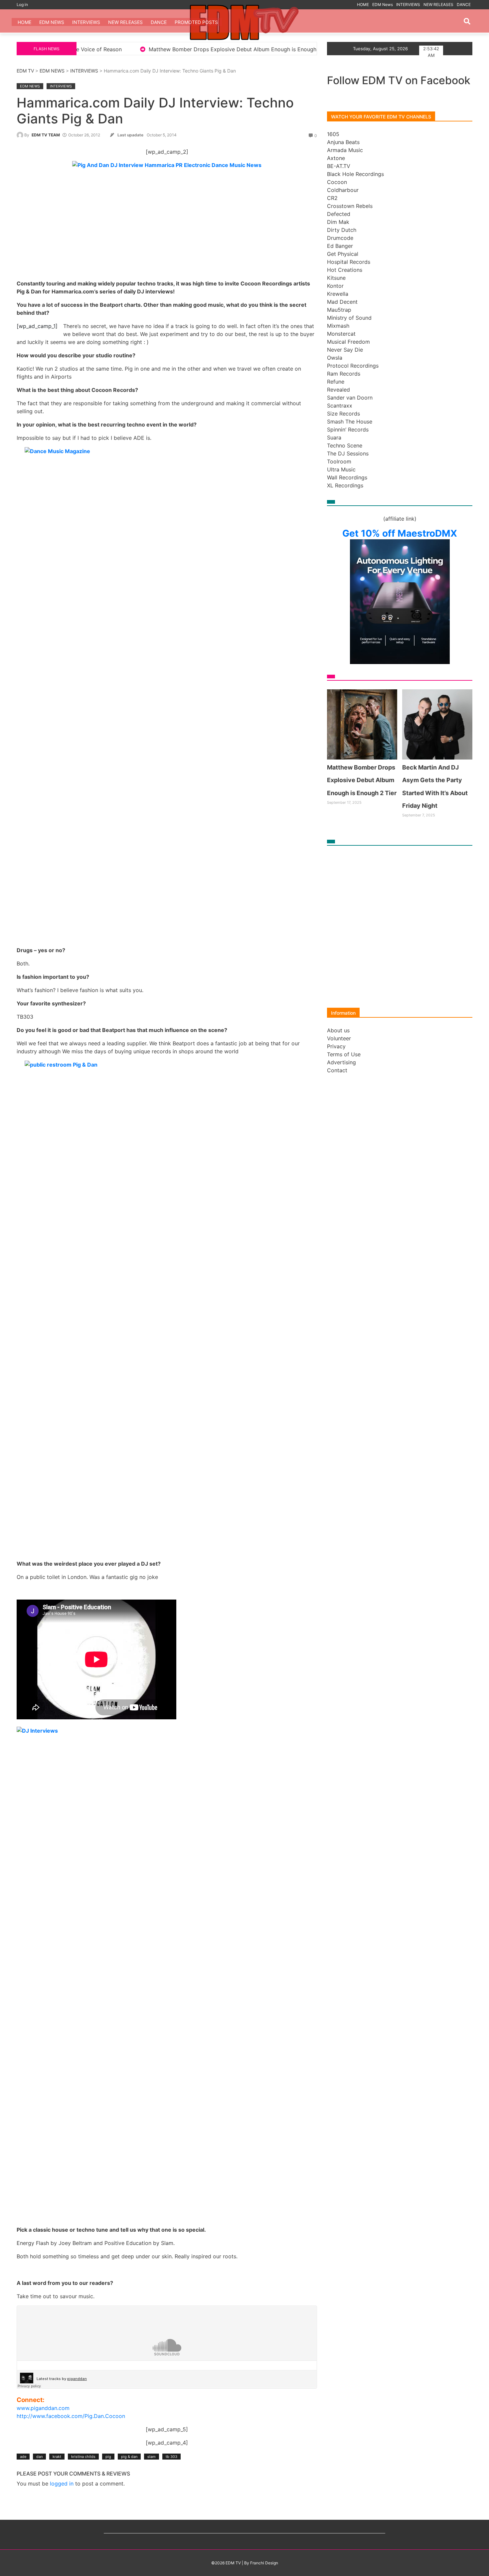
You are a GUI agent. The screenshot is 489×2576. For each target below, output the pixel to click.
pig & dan (129, 2457)
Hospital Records (349, 262)
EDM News (383, 4)
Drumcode (340, 238)
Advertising (341, 1062)
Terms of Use (344, 1054)
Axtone (336, 158)
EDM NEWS (52, 71)
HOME (363, 4)
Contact (337, 1070)
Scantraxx (340, 406)
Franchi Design (264, 2563)
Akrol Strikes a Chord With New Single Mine (273, 49)
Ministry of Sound (349, 318)
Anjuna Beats (343, 142)
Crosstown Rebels (350, 206)
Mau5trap (339, 310)
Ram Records (344, 374)
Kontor (335, 286)
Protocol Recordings (353, 366)
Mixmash (338, 326)
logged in (62, 2484)
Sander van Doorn (350, 398)
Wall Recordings (347, 477)
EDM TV (25, 71)
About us (338, 1030)
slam (152, 2457)
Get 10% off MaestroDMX (400, 533)
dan (39, 2457)
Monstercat (341, 334)
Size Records (343, 414)
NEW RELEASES (438, 4)
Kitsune (336, 278)
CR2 (332, 198)
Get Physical (343, 254)
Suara (334, 437)
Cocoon (337, 182)
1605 (333, 134)
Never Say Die (345, 350)
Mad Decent (342, 302)
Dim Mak (338, 222)
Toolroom (339, 461)
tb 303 (171, 2457)
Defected (339, 214)
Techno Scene (345, 445)
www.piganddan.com (43, 2408)
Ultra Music (341, 469)
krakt (57, 2457)
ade (23, 2457)
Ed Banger (340, 246)
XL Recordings (345, 485)
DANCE (464, 4)
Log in (22, 4)
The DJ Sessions (348, 453)
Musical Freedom (348, 342)
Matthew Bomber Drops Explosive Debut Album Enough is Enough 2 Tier (104, 49)
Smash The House (350, 422)
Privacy (336, 1046)
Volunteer (339, 1038)
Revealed (338, 390)
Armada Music (345, 150)
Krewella (338, 294)
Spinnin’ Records (348, 429)
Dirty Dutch (342, 230)
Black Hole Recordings (355, 174)
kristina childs (83, 2457)
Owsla (335, 358)
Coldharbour (343, 190)
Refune (336, 382)
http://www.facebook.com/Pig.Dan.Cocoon (71, 2416)
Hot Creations (345, 270)
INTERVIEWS (408, 4)
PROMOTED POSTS (196, 22)
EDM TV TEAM (46, 135)
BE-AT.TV (339, 166)
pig (108, 2457)
